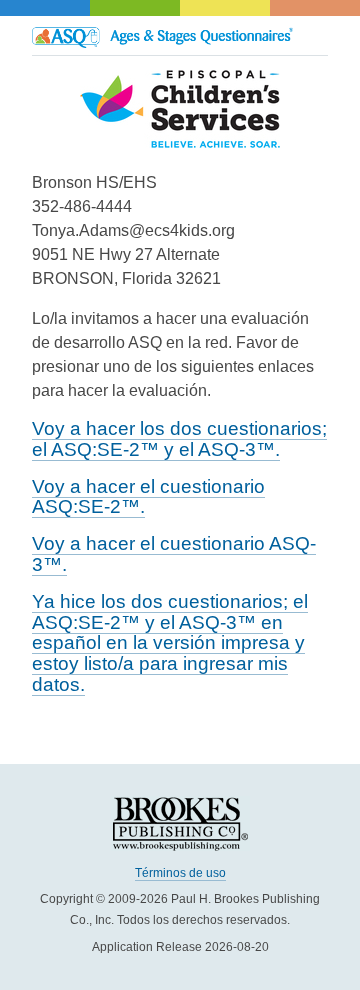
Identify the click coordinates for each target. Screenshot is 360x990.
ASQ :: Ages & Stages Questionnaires (180, 36)
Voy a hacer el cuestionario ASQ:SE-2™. (148, 497)
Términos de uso (180, 873)
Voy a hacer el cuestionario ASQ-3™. (174, 554)
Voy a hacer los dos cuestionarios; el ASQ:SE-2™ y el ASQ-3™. (179, 439)
